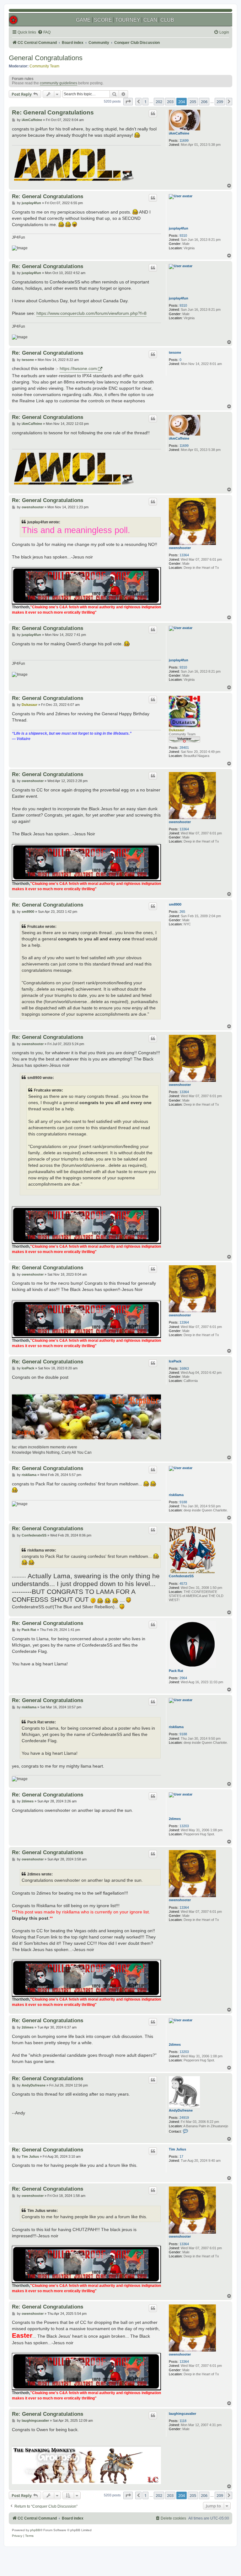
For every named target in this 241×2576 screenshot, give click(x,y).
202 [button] (159, 102)
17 (181, 2156)
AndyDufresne (181, 2110)
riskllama (176, 1495)
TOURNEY (128, 20)
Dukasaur (177, 730)
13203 (184, 1826)
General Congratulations (46, 58)
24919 (184, 2118)
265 (182, 912)
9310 (183, 235)
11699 (184, 140)
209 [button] (220, 102)
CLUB (167, 20)
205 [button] (193, 102)
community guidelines (59, 83)
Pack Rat (176, 1671)
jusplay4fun (179, 228)
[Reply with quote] (153, 114)
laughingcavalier (182, 2414)
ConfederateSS (181, 1576)
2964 (183, 1678)
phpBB (35, 2530)
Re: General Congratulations (53, 112)
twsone (175, 352)
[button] (128, 102)
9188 (183, 1502)
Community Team (44, 66)
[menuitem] (44, 32)
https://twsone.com (78, 368)
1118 (183, 2421)
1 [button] (145, 102)
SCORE (103, 20)
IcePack (175, 1361)
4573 (183, 1584)
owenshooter (180, 548)
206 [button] (204, 102)
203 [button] (170, 102)
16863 (184, 1368)
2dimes (175, 1819)
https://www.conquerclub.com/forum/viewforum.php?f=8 (91, 313)
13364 (184, 555)
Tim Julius (177, 2149)
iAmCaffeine (179, 133)
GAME (83, 20)
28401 (184, 748)
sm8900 (175, 904)
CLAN (150, 20)
